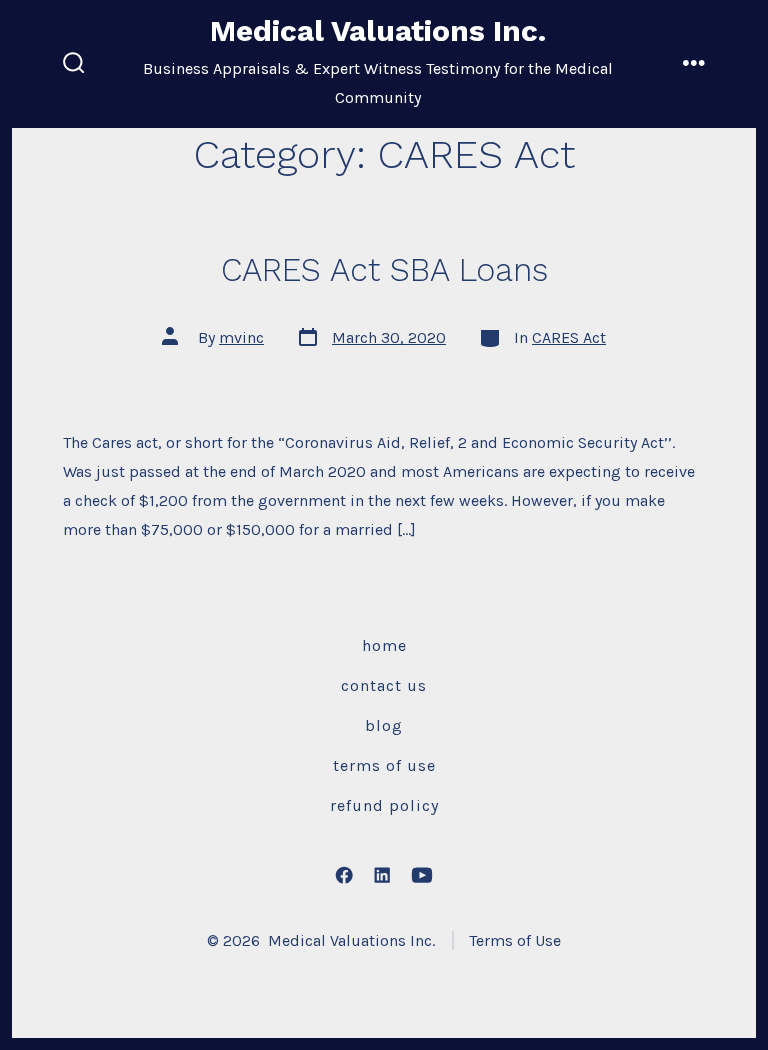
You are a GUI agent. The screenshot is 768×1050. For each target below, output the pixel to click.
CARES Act (569, 337)
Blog (384, 725)
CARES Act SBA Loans (384, 270)
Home (384, 645)
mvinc (241, 337)
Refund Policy (384, 805)
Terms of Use (384, 765)
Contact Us (384, 685)
